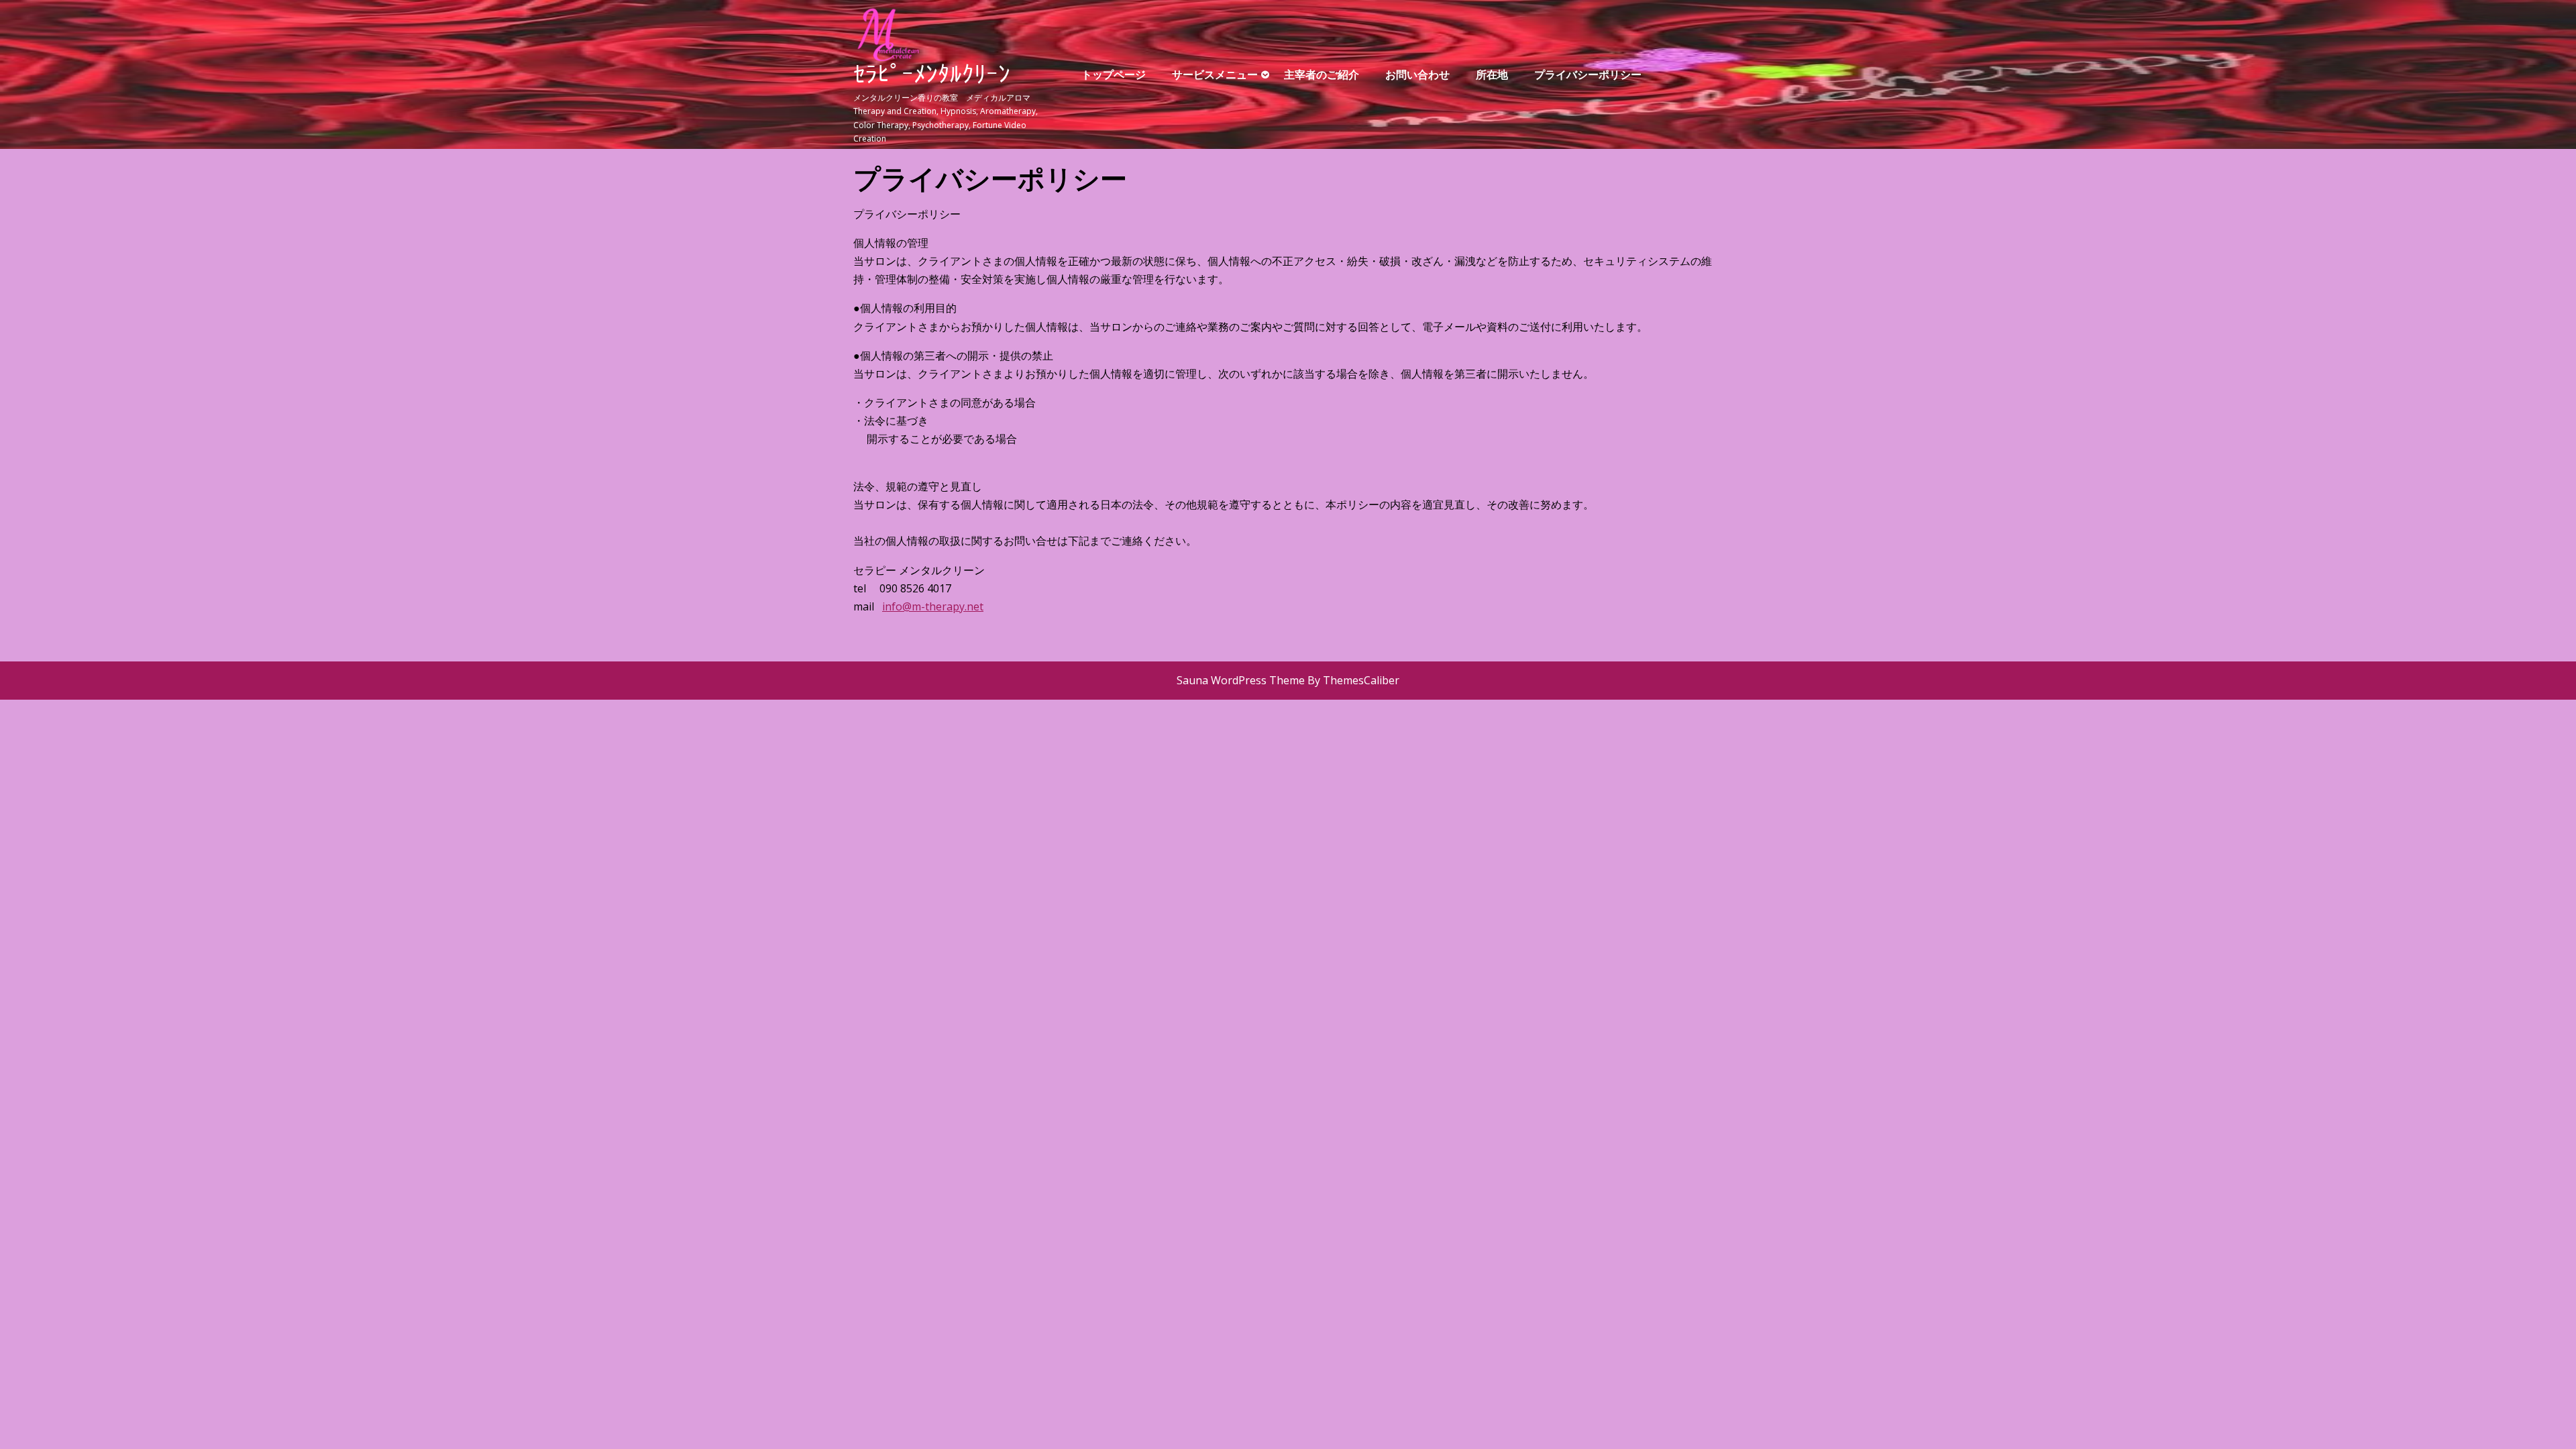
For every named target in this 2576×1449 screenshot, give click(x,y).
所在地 (1492, 74)
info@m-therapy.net (933, 606)
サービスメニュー (1215, 74)
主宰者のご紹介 (1322, 74)
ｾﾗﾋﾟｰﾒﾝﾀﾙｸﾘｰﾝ (932, 77)
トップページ (1114, 74)
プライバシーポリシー (1588, 74)
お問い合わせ (1417, 74)
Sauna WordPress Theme (1241, 680)
